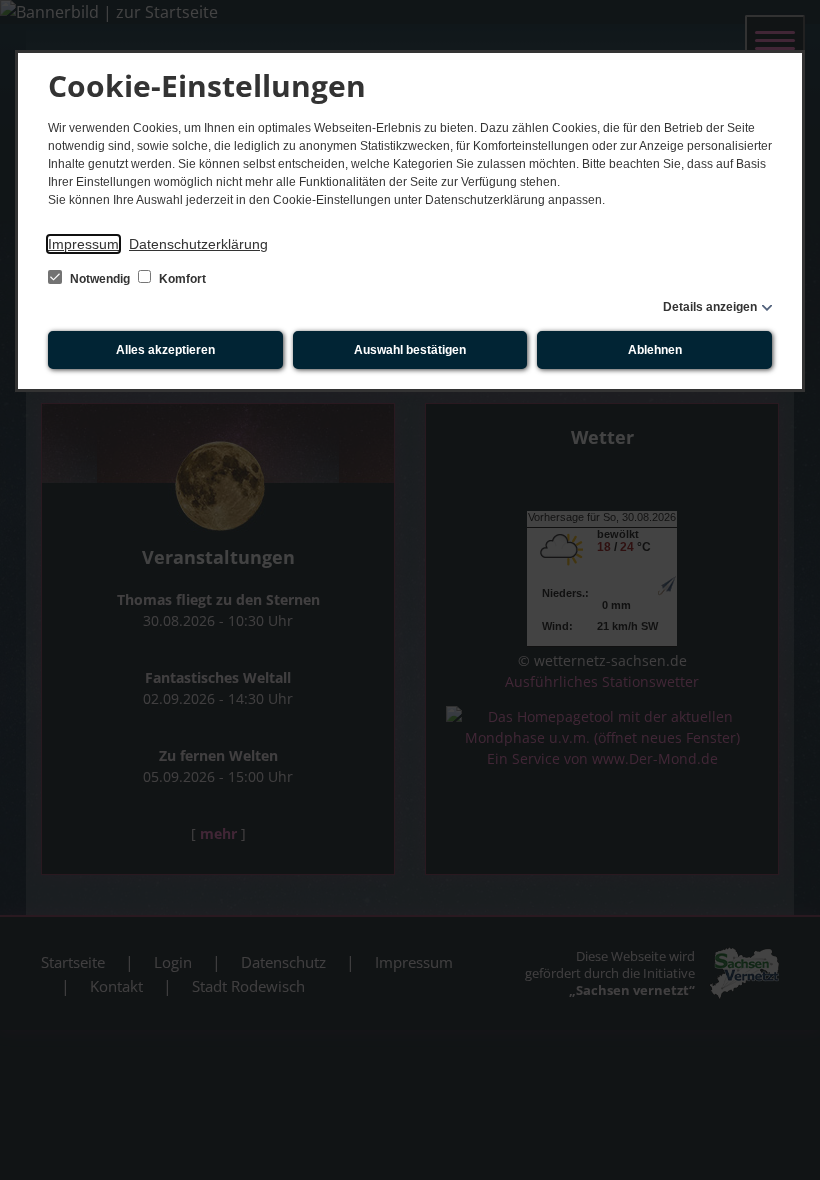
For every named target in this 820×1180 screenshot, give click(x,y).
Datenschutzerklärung (198, 244)
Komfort (181, 279)
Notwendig (100, 279)
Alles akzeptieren (165, 350)
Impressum (83, 244)
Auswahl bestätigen (410, 350)
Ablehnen (655, 350)
